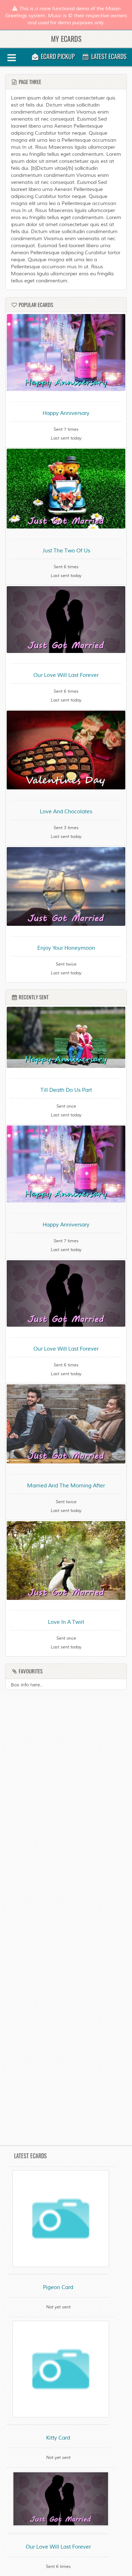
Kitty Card (58, 2438)
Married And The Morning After (66, 1486)
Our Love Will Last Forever (66, 675)
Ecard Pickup (57, 56)
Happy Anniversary (66, 413)
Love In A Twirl (66, 1622)
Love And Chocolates (66, 812)
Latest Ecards (108, 56)
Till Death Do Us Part (66, 1090)
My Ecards (66, 39)
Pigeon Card (58, 2287)
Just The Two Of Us (66, 551)
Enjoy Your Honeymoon (66, 948)
